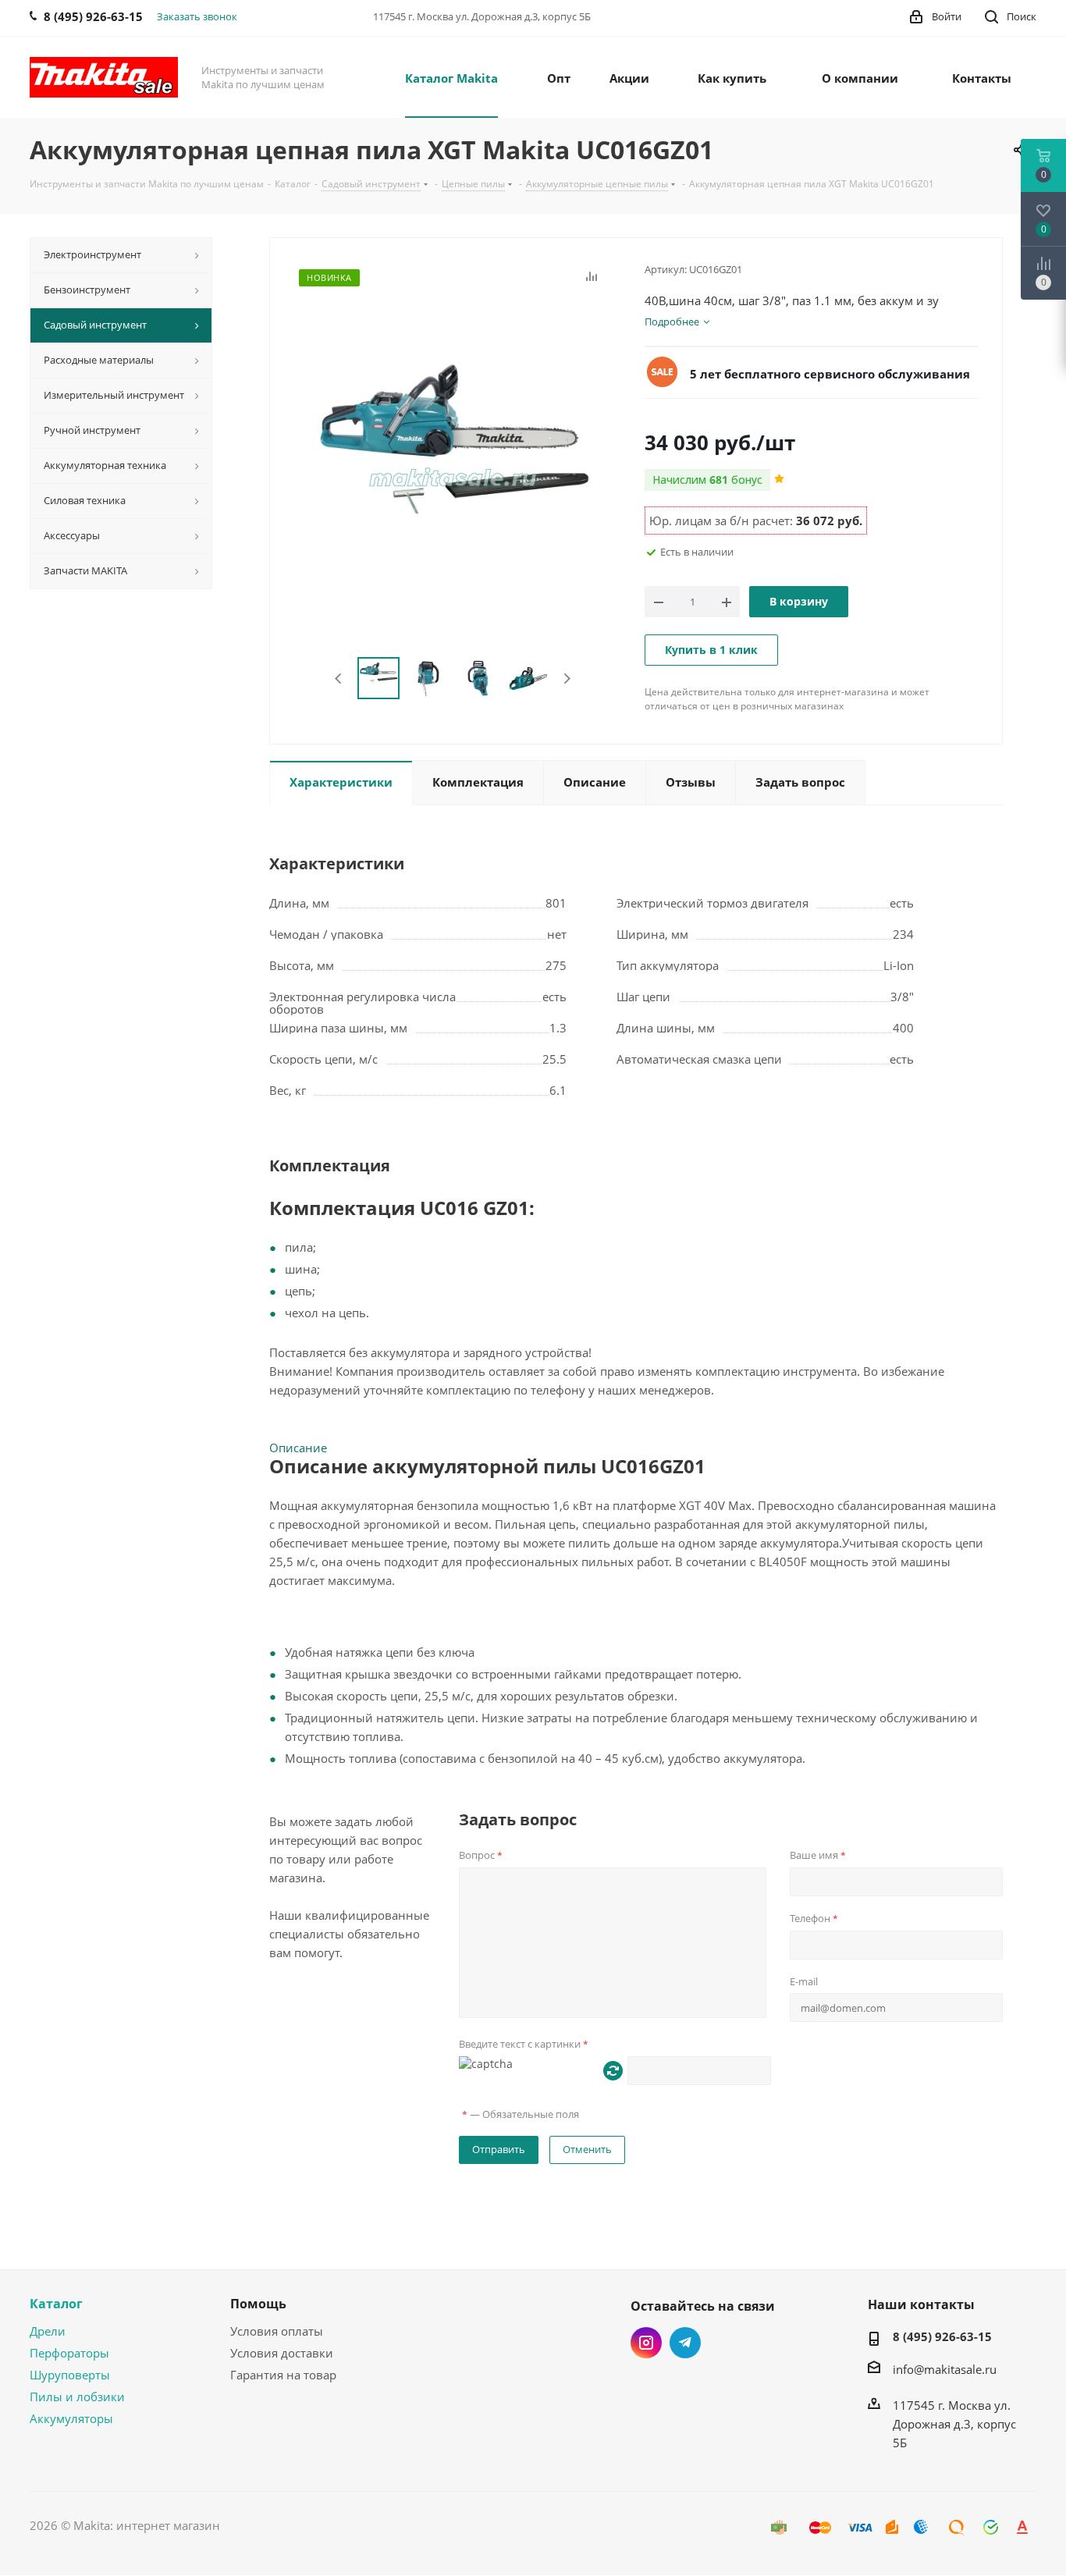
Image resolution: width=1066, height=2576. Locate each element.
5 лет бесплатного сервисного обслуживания (830, 374)
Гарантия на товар (283, 2375)
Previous (339, 679)
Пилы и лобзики (77, 2397)
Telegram (685, 2343)
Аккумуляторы (71, 2418)
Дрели (48, 2331)
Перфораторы (69, 2353)
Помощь (258, 2304)
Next (567, 679)
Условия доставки (282, 2353)
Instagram (646, 2343)
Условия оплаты (277, 2331)
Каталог (56, 2304)
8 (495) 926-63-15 (942, 2336)
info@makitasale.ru (945, 2369)
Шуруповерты (70, 2375)
